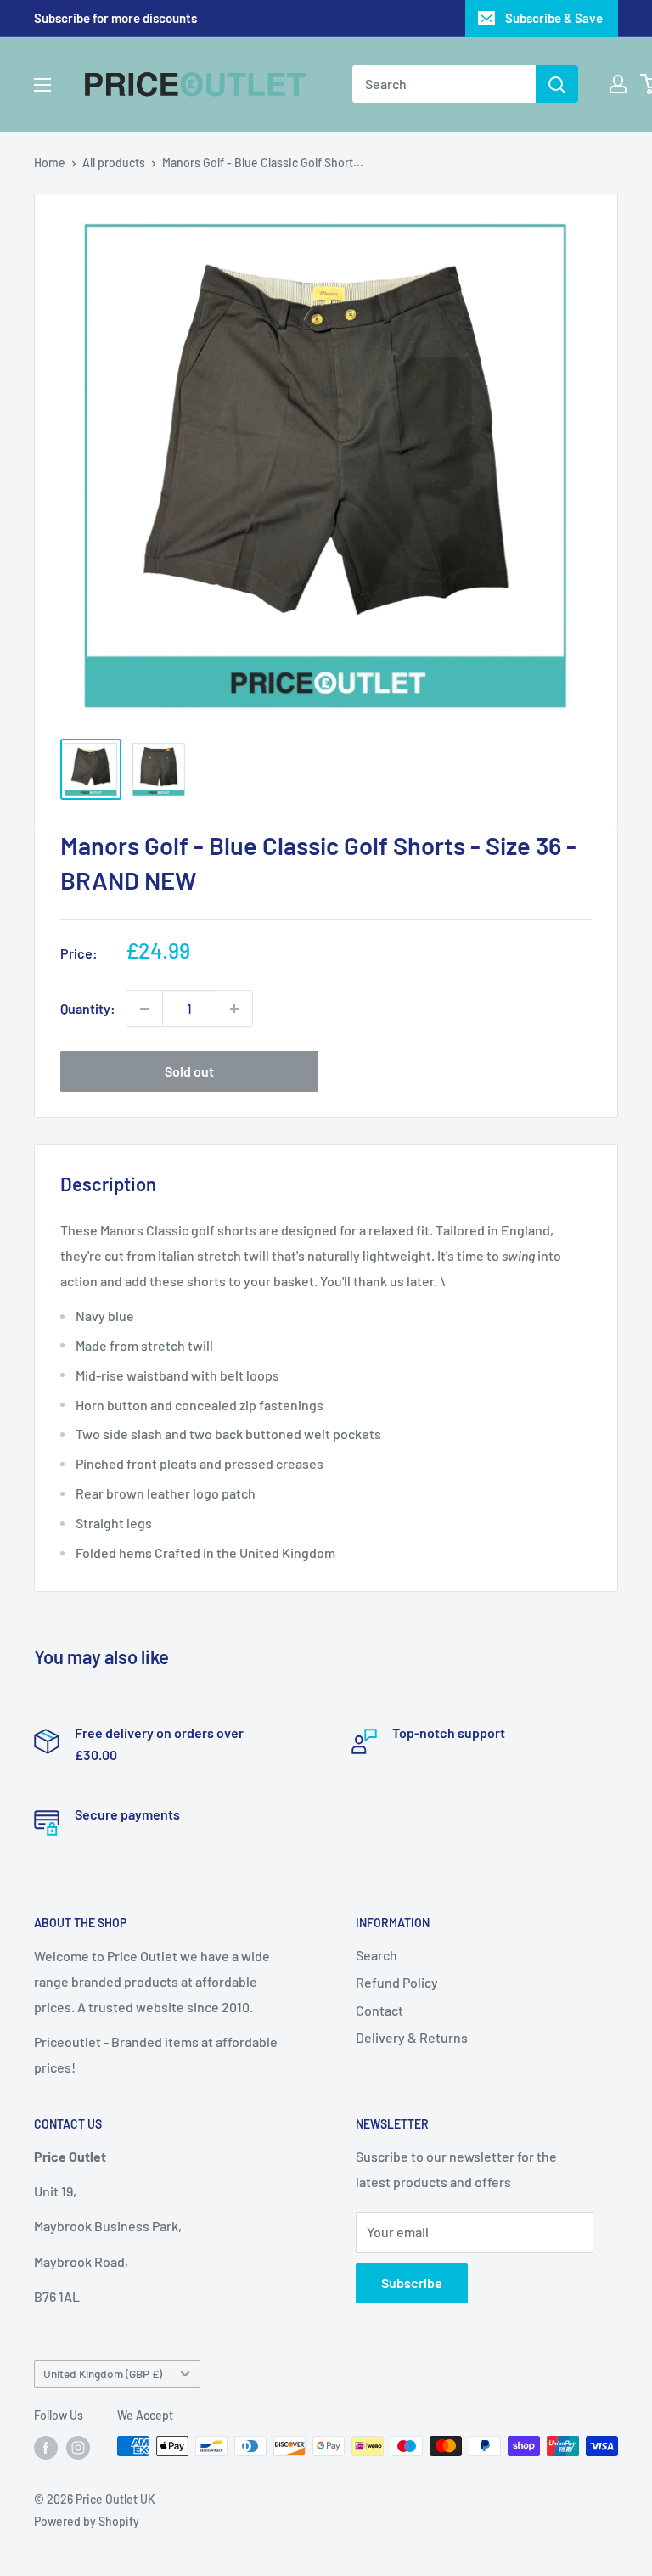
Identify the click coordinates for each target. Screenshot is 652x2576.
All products (114, 163)
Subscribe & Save (554, 18)
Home (50, 163)
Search (377, 1955)
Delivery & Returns (412, 2037)
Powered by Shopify (87, 2521)
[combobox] (444, 84)
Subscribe (412, 2283)
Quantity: (88, 1008)
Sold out (189, 1071)
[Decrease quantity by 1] (144, 1009)
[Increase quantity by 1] (234, 1009)
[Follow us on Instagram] (78, 2448)
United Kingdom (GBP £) (103, 2374)
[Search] (557, 84)
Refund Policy (397, 1982)
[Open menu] (42, 85)
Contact (379, 2010)
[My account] (618, 84)
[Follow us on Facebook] (46, 2448)
